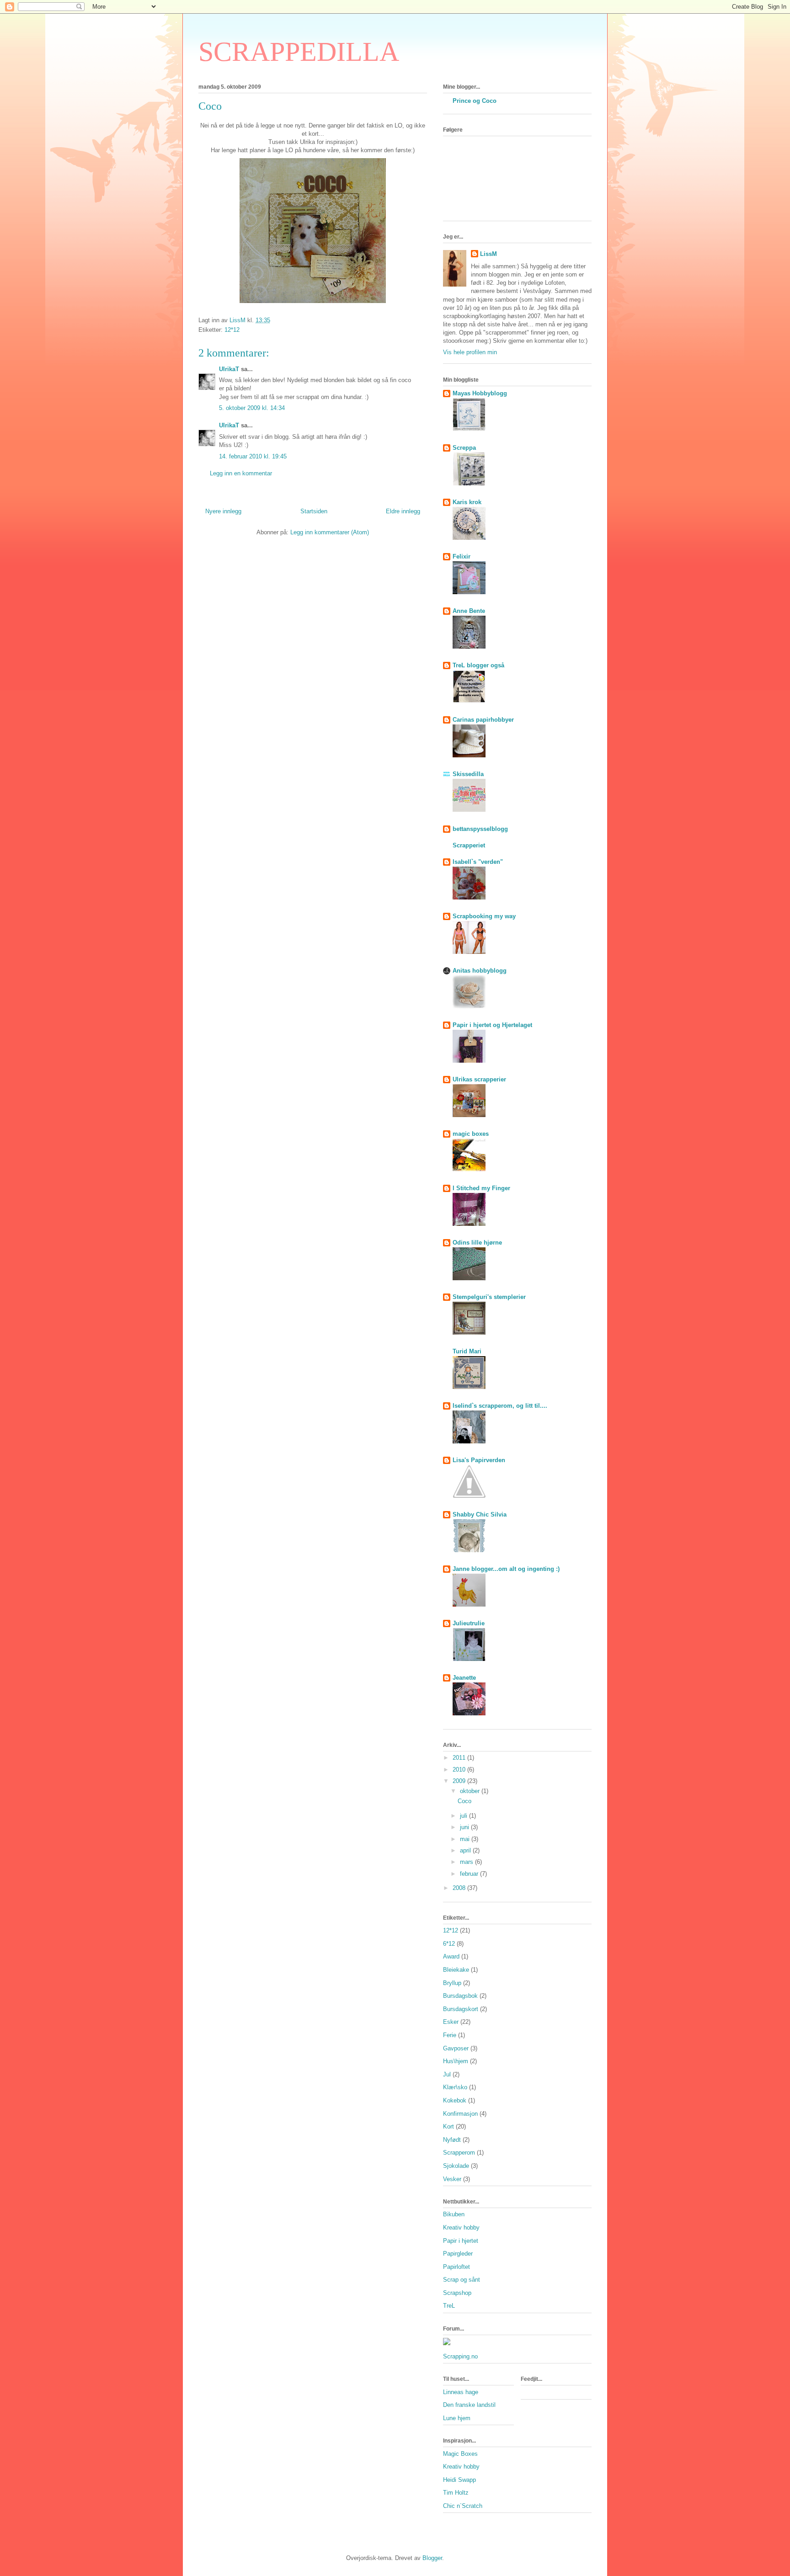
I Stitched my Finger (481, 1188)
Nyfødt (452, 2140)
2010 (460, 1770)
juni (465, 1827)
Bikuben (454, 2214)
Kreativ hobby (461, 2227)
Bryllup (452, 1983)
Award (451, 1956)
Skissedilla (468, 774)
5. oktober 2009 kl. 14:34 (252, 408)
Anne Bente (469, 611)
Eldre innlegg (403, 511)
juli (464, 1816)
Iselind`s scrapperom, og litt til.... (500, 1406)
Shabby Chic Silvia (480, 1514)
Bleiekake (456, 1970)
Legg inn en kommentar (241, 473)
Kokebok (455, 2100)
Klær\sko (455, 2087)
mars (467, 1862)
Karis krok (467, 502)
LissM (488, 254)
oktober (471, 1791)
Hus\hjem (456, 2061)
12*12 (232, 330)
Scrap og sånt (462, 2280)
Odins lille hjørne (477, 1243)
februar (470, 1874)
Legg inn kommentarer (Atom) (330, 532)
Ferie (450, 2035)
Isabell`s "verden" (478, 862)
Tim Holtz (456, 2493)
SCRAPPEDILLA (299, 52)
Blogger (432, 2558)
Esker (451, 2022)
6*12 (449, 1944)
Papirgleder (458, 2254)
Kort (448, 2126)
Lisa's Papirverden (479, 1460)
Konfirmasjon (460, 2114)
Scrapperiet (469, 845)
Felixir (462, 556)
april (466, 1850)
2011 (460, 1758)
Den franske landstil (469, 2405)
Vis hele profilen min (470, 352)
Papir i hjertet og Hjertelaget (492, 1025)
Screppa (464, 448)
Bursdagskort (461, 2009)
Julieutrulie (469, 1623)
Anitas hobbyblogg (480, 971)
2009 (460, 1781)
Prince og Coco (475, 101)
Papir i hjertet (461, 2241)
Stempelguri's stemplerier (489, 1297)
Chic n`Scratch (463, 2506)
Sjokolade (456, 2166)
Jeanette (464, 1678)
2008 (460, 1888)
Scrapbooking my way (484, 916)
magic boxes (471, 1134)
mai (466, 1839)
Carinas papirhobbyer (483, 720)
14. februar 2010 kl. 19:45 (253, 456)
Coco (464, 1801)
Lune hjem (457, 2418)
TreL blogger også (478, 665)
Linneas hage (461, 2392)
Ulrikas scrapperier (479, 1079)
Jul (447, 2074)
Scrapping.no (460, 2356)
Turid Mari (467, 1351)
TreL (449, 2306)
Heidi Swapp (459, 2480)
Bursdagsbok (460, 1996)
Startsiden (314, 511)
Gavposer (456, 2048)
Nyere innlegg (223, 511)
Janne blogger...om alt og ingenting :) (506, 1569)
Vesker (452, 2179)
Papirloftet (456, 2267)
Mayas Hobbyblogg (480, 393)
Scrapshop (457, 2293)
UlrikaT (229, 369)
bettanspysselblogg (480, 829)
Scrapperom (459, 2153)
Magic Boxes (460, 2454)
